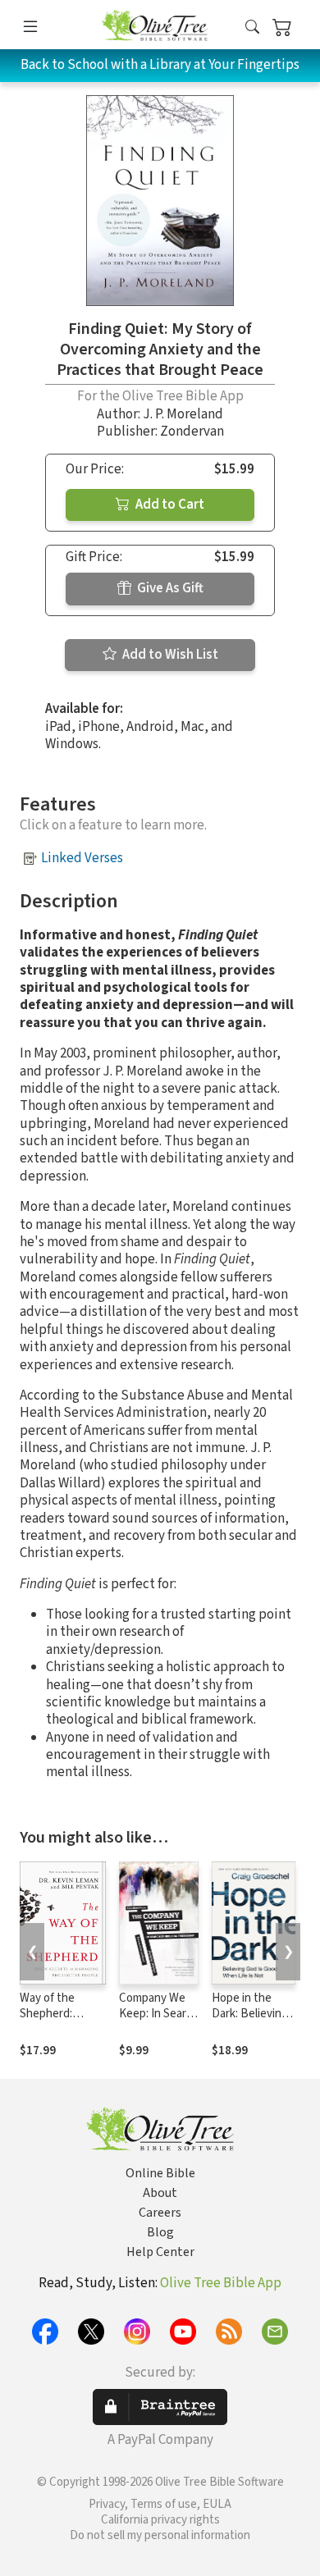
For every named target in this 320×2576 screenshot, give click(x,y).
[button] (252, 27)
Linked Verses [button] (82, 858)
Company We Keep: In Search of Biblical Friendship (159, 2021)
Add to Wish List (169, 655)
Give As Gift (169, 588)
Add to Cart (169, 505)
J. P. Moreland (183, 414)
